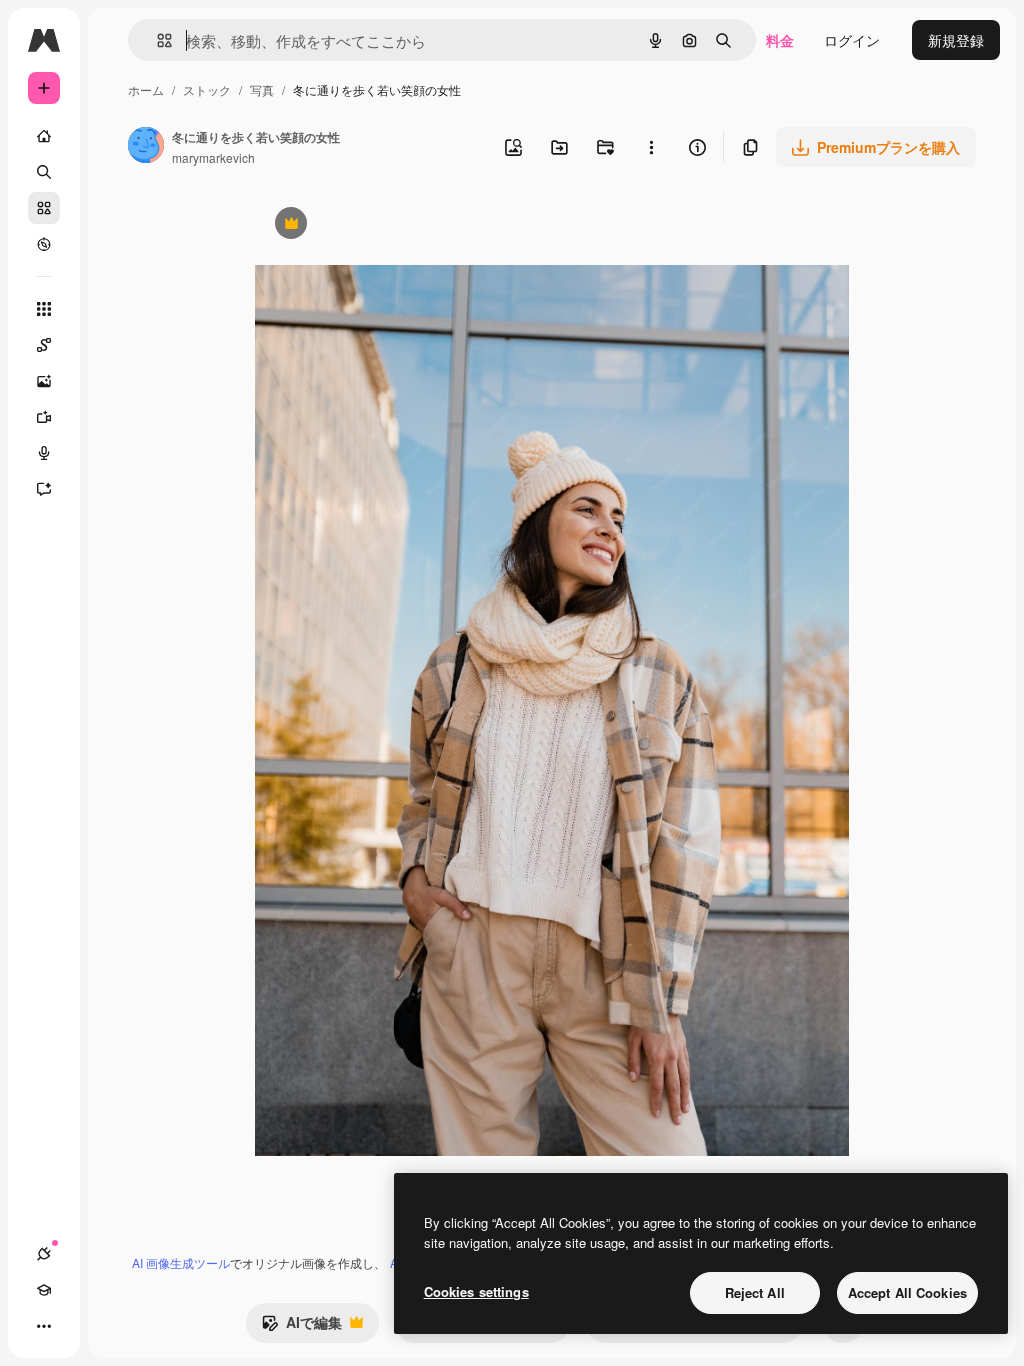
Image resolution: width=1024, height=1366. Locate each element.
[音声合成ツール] (44, 453)
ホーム (146, 89)
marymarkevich (213, 157)
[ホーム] (44, 136)
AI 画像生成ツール (181, 1262)
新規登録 (956, 40)
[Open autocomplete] (156, 40)
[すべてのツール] (44, 309)
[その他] (44, 1326)
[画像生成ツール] (44, 381)
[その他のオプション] (651, 147)
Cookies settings (476, 1291)
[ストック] (44, 208)
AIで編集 (301, 1327)
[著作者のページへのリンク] (146, 147)
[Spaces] (44, 345)
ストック (207, 89)
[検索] (44, 172)
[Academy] (44, 1290)
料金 (780, 40)
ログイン (852, 40)
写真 (262, 89)
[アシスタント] (44, 489)
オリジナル (392, 225)
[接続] (44, 1254)
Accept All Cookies (907, 1292)
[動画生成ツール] (44, 417)
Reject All (755, 1292)
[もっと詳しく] (44, 244)
